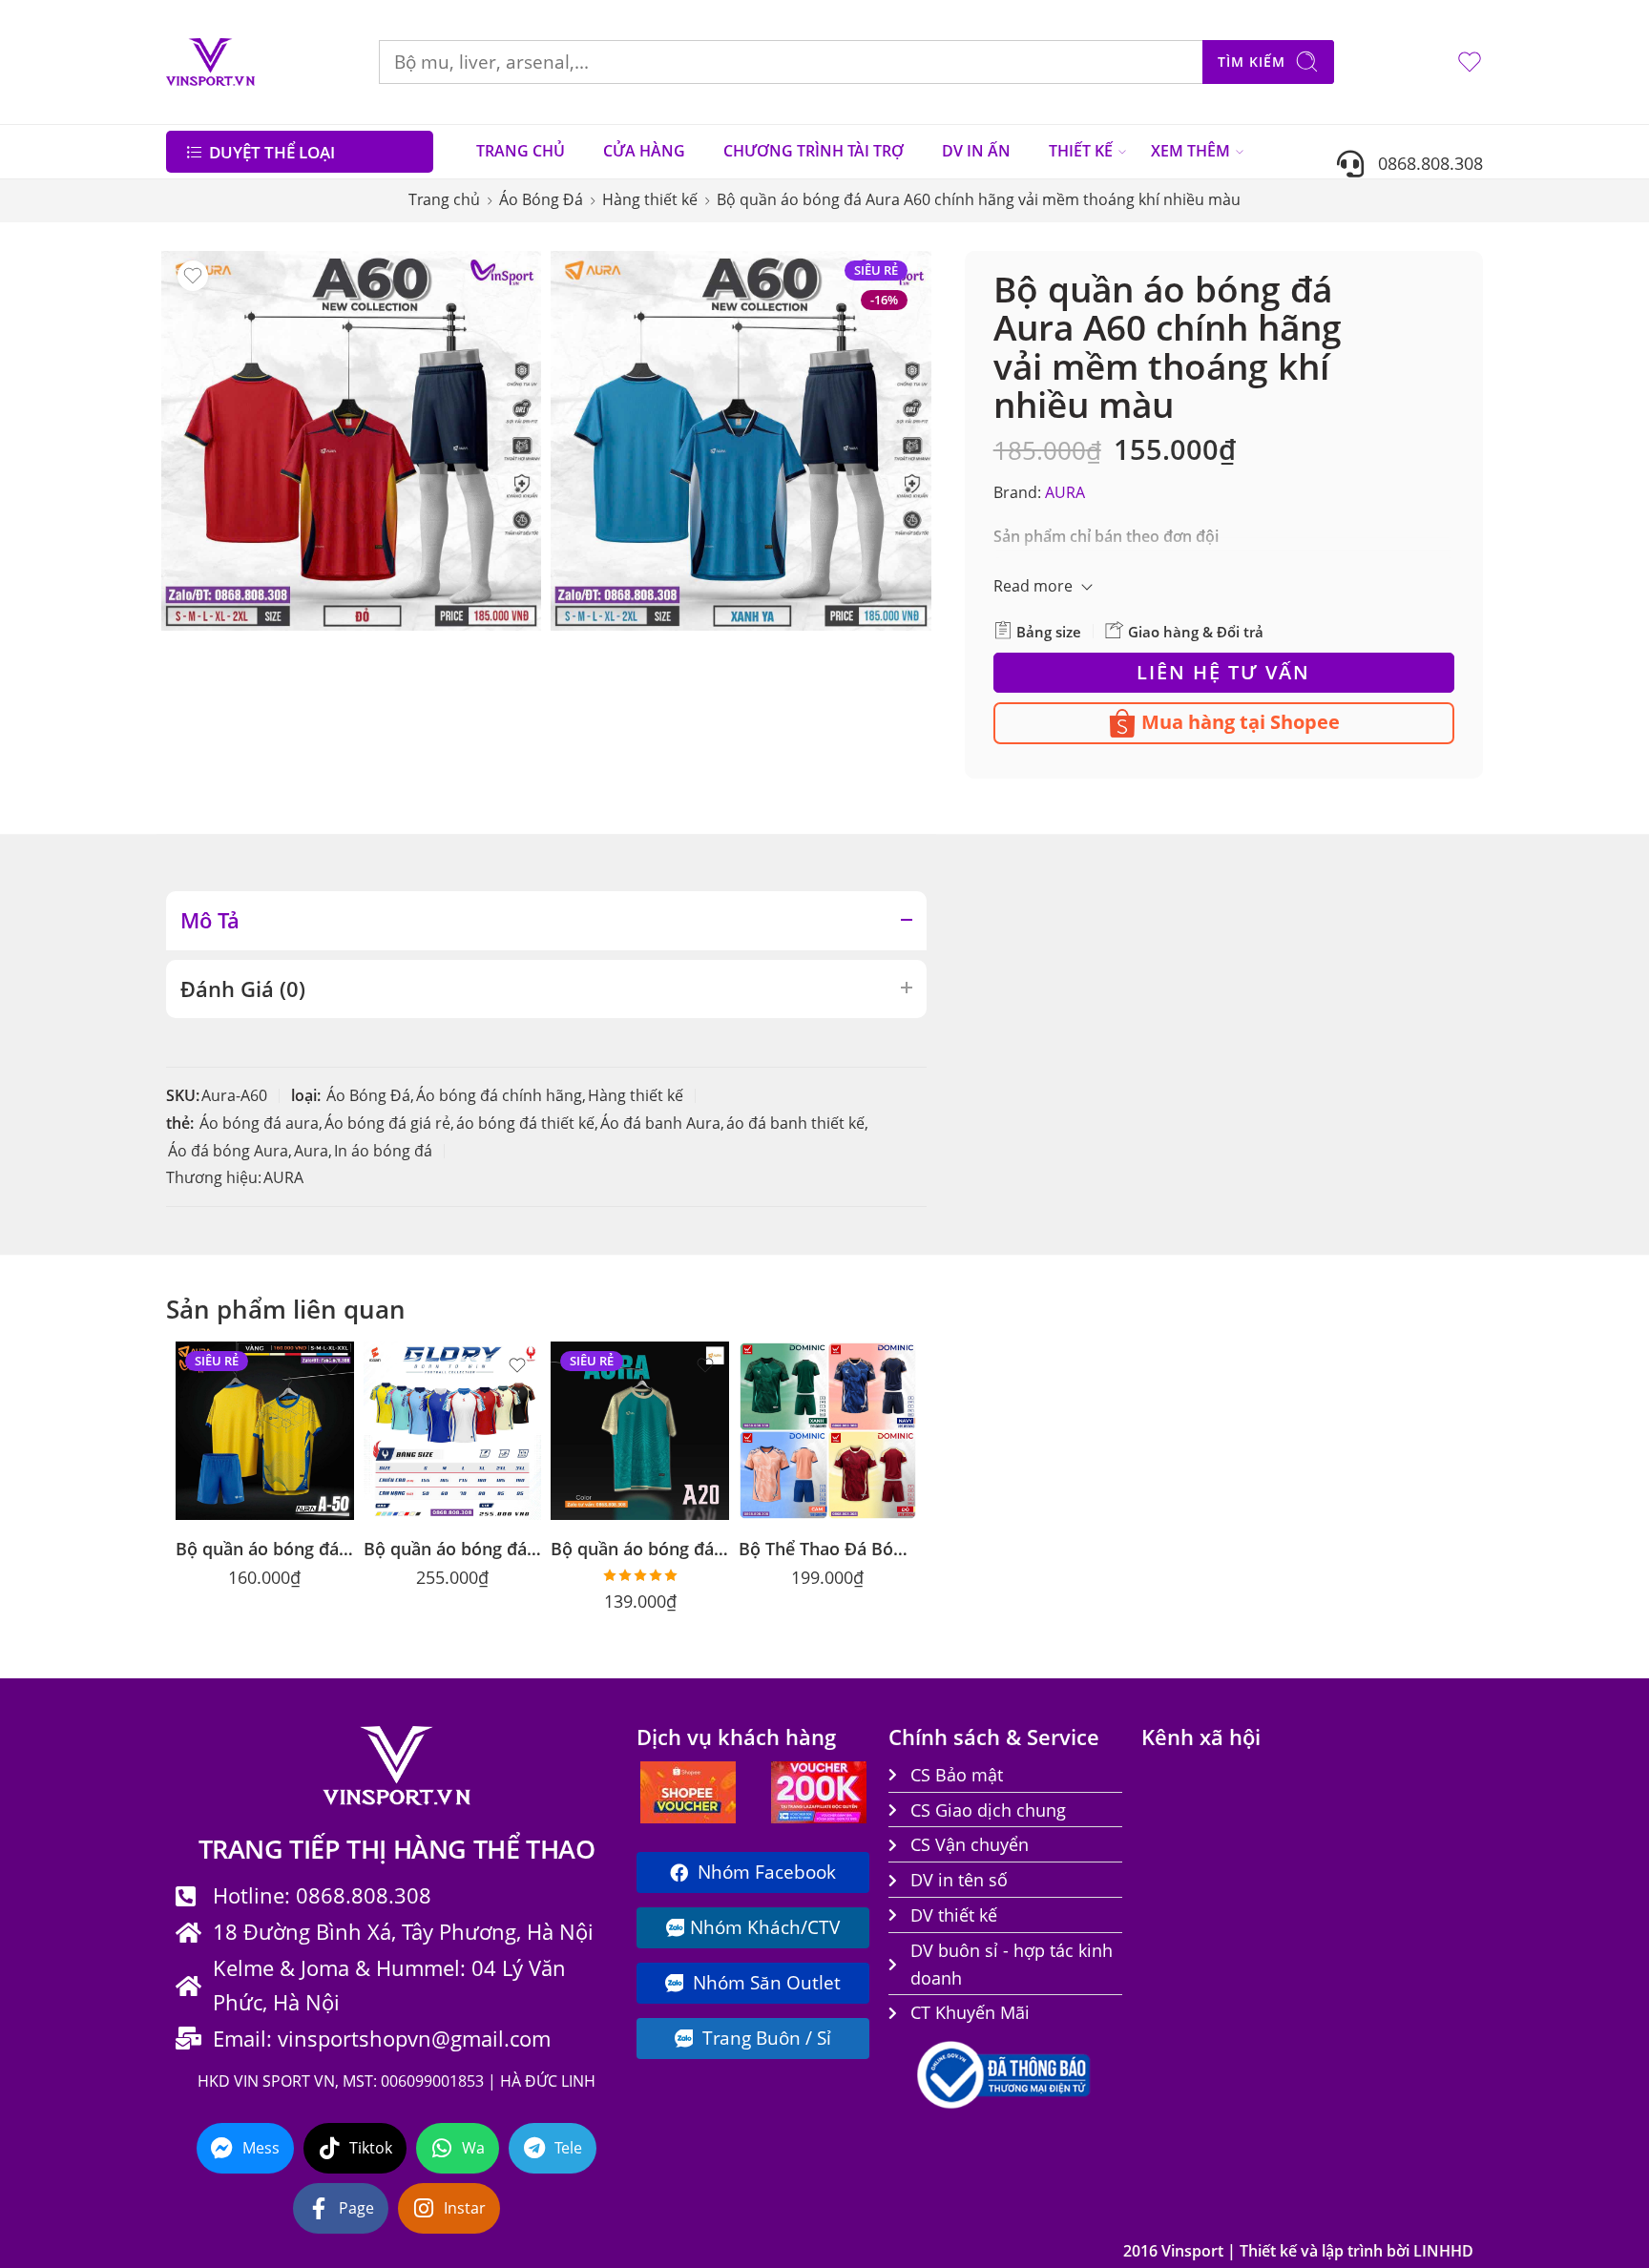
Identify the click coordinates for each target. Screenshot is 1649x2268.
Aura (311, 1151)
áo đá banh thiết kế (795, 1123)
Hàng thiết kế (650, 199)
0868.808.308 (1423, 163)
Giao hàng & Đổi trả (1194, 632)
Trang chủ (444, 199)
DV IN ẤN (976, 151)
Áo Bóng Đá (541, 199)
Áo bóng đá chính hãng (499, 1095)
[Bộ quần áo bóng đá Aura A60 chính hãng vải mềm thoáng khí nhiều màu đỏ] (351, 441)
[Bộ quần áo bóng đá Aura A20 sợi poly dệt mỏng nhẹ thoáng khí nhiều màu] (640, 1431)
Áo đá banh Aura (660, 1123)
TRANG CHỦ (521, 151)
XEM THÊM (1190, 151)
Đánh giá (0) (243, 989)
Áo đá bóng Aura (228, 1151)
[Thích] (193, 276)
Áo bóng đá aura (259, 1123)
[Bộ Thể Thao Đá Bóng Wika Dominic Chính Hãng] (828, 1431)
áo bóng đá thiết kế (525, 1123)
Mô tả (210, 920)
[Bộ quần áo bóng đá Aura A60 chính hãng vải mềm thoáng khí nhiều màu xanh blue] (741, 441)
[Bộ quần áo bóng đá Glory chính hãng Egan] (453, 1431)
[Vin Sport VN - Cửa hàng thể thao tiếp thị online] (210, 62)
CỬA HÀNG (644, 151)
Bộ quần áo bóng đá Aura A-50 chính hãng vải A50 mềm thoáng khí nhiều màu (265, 1548)
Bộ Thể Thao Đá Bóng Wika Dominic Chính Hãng (828, 1548)
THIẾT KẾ (1081, 151)
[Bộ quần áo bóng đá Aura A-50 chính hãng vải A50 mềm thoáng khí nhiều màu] (265, 1431)
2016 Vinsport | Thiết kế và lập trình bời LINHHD (1298, 2251)
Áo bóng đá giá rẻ (387, 1123)
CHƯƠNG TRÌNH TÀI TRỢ (814, 151)
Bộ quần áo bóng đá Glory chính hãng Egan (453, 1548)
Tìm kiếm (1252, 62)
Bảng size (1047, 632)
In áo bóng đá (383, 1151)
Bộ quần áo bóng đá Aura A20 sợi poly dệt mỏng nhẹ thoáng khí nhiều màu (640, 1548)
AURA (1065, 492)
